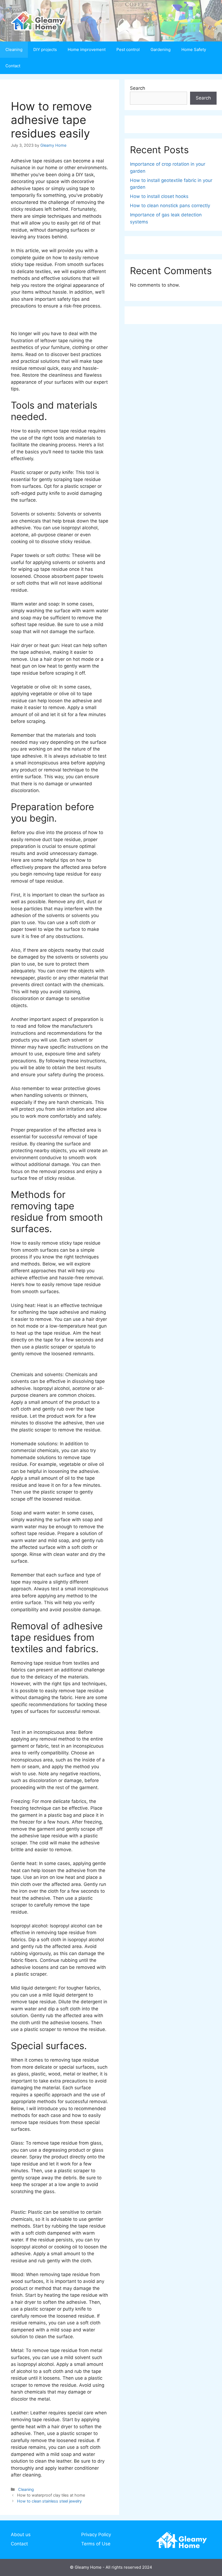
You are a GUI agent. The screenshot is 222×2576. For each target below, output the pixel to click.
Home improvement (87, 49)
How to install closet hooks (159, 196)
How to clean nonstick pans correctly (170, 206)
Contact (13, 66)
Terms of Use (96, 2544)
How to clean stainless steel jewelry (49, 2501)
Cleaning (14, 49)
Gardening (161, 49)
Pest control (128, 49)
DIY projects (45, 49)
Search (138, 88)
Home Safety (194, 49)
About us (21, 2535)
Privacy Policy (96, 2535)
